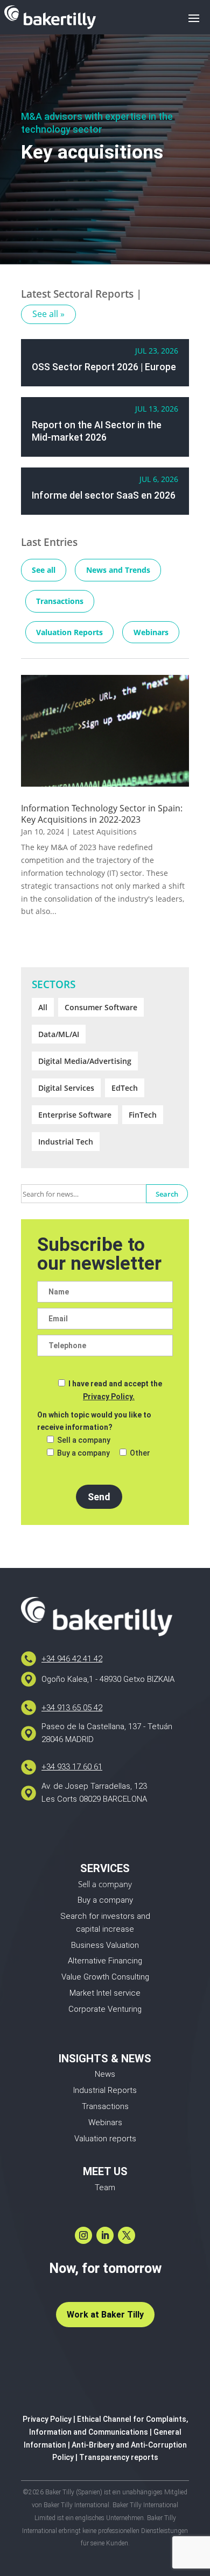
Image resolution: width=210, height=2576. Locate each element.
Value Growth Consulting (105, 1977)
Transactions (60, 601)
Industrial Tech (66, 1142)
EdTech (125, 1088)
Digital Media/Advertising (85, 1061)
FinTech (143, 1115)
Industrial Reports (105, 2090)
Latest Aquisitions (105, 832)
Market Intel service (105, 1993)
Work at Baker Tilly (105, 2315)
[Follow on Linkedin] (105, 2235)
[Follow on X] (127, 2235)
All (43, 1007)
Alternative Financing (105, 1961)
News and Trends (118, 570)
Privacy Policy (47, 2419)
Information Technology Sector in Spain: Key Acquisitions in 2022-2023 (102, 814)
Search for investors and (105, 1916)
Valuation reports (105, 2139)
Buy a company (105, 1900)
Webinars (151, 632)
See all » (48, 314)
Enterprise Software (75, 1115)
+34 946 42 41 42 (72, 1659)
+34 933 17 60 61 (72, 1767)
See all (44, 570)
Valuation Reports (69, 632)
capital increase (105, 1929)
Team (105, 2188)
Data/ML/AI (59, 1034)
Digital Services (66, 1088)
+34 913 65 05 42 (72, 1708)
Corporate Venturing (105, 2009)
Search (167, 1194)
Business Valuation (105, 1945)
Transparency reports (119, 2457)
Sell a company (105, 1884)
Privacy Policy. (109, 1397)
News (105, 2074)
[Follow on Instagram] (83, 2235)
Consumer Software (101, 1007)
